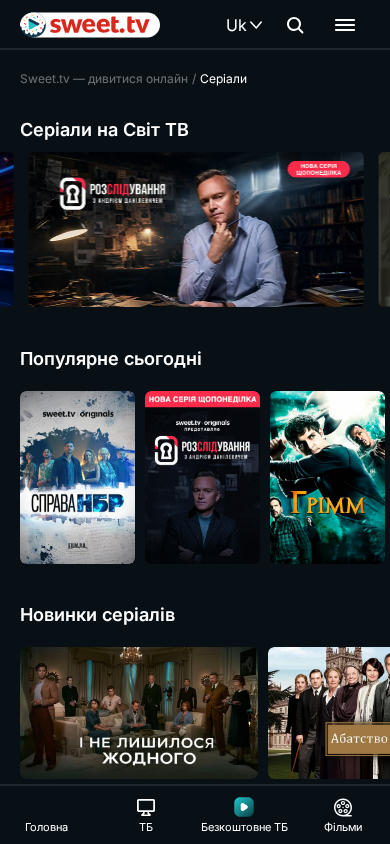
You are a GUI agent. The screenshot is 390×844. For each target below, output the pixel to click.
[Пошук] (295, 25)
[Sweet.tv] (90, 25)
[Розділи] (345, 25)
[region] (195, 229)
